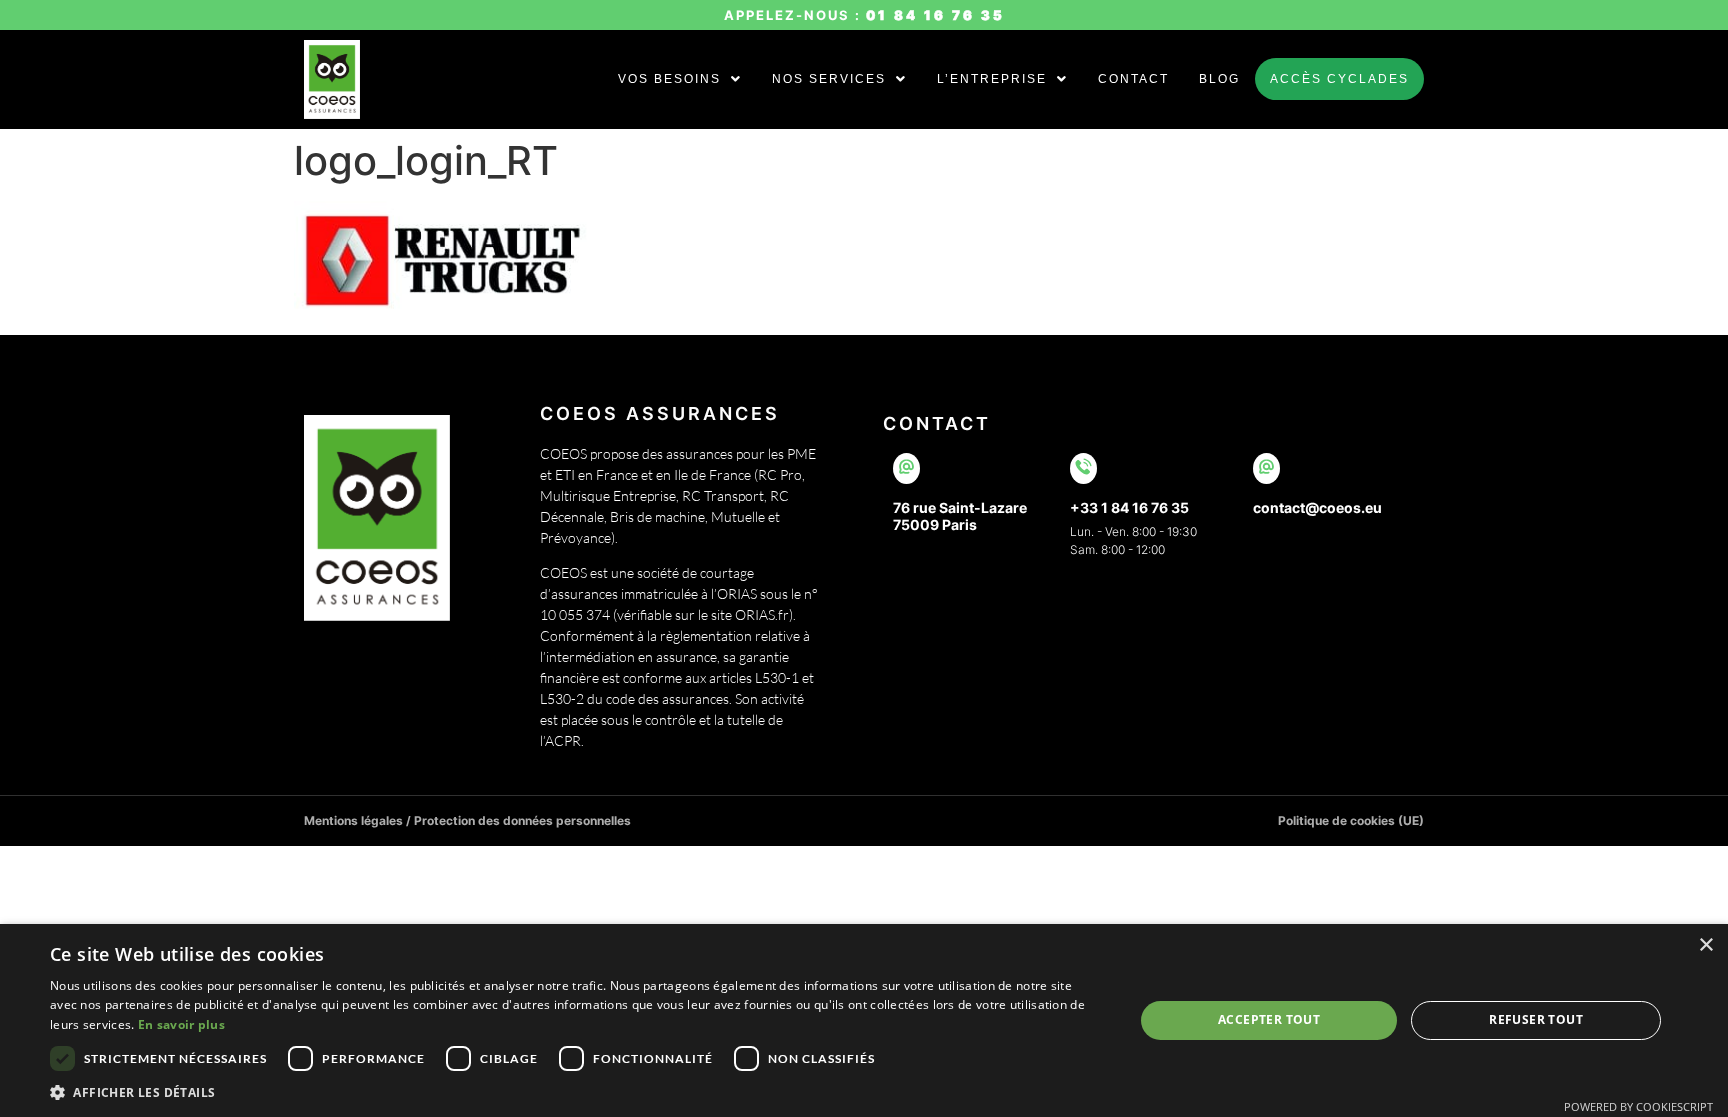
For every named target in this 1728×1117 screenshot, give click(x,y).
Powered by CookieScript (1638, 1106)
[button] (680, 79)
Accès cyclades (1339, 79)
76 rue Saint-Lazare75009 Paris (960, 516)
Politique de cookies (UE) (1351, 820)
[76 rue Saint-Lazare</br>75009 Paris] (906, 468)
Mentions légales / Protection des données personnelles (467, 820)
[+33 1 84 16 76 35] (1083, 468)
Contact (1133, 79)
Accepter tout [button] (1269, 1019)
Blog (1219, 79)
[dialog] (864, 1020)
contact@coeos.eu (1317, 507)
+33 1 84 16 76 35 (1129, 507)
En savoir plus (181, 1024)
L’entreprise (992, 79)
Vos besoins (669, 79)
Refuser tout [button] (1536, 1019)
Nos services (829, 79)
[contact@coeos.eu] (1266, 468)
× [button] (1705, 945)
